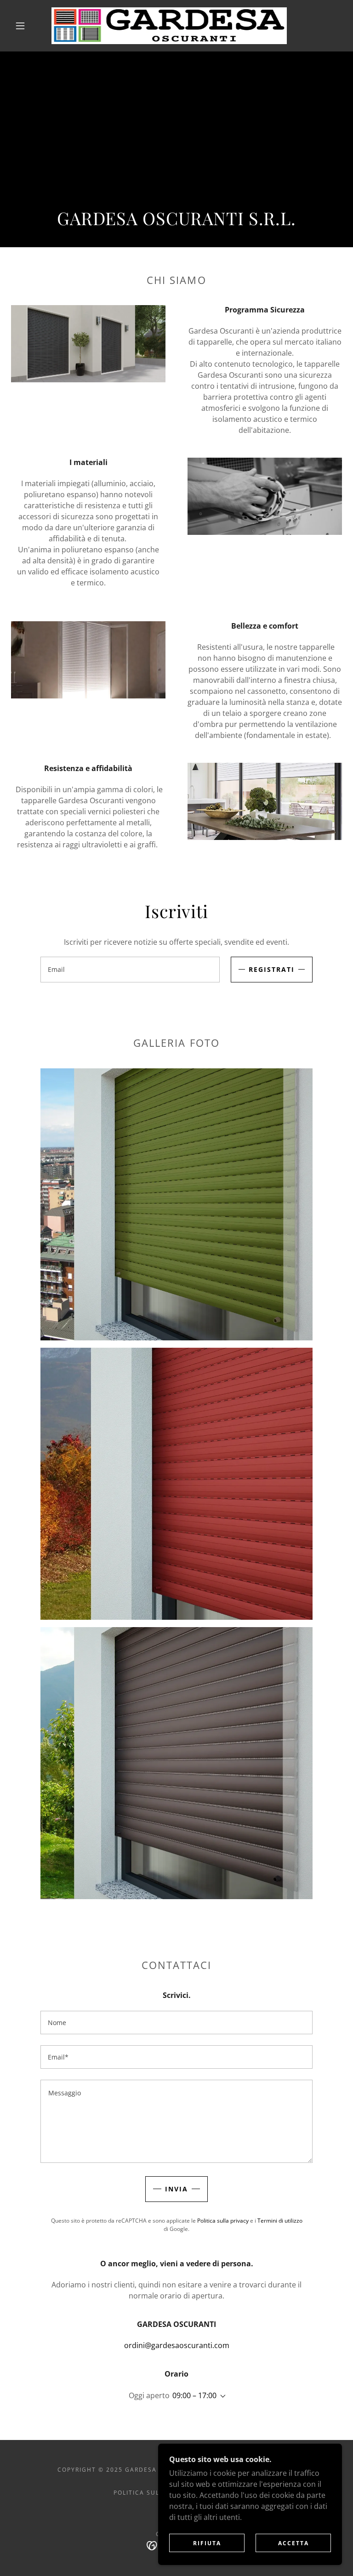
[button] (20, 26)
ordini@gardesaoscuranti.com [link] (177, 2345)
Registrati (272, 969)
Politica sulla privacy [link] (223, 2221)
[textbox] (130, 970)
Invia (176, 2189)
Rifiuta (207, 2543)
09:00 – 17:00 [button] (194, 2395)
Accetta (293, 2543)
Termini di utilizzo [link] (280, 2221)
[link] (169, 26)
